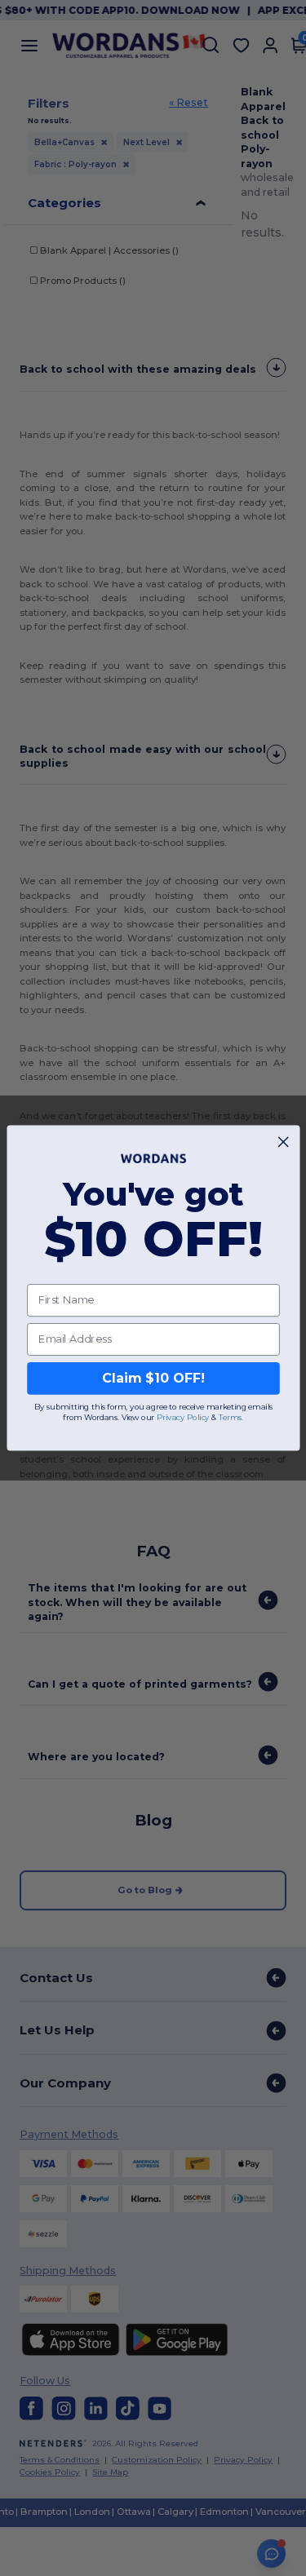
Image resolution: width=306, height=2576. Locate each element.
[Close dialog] (283, 1142)
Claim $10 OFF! (153, 1378)
